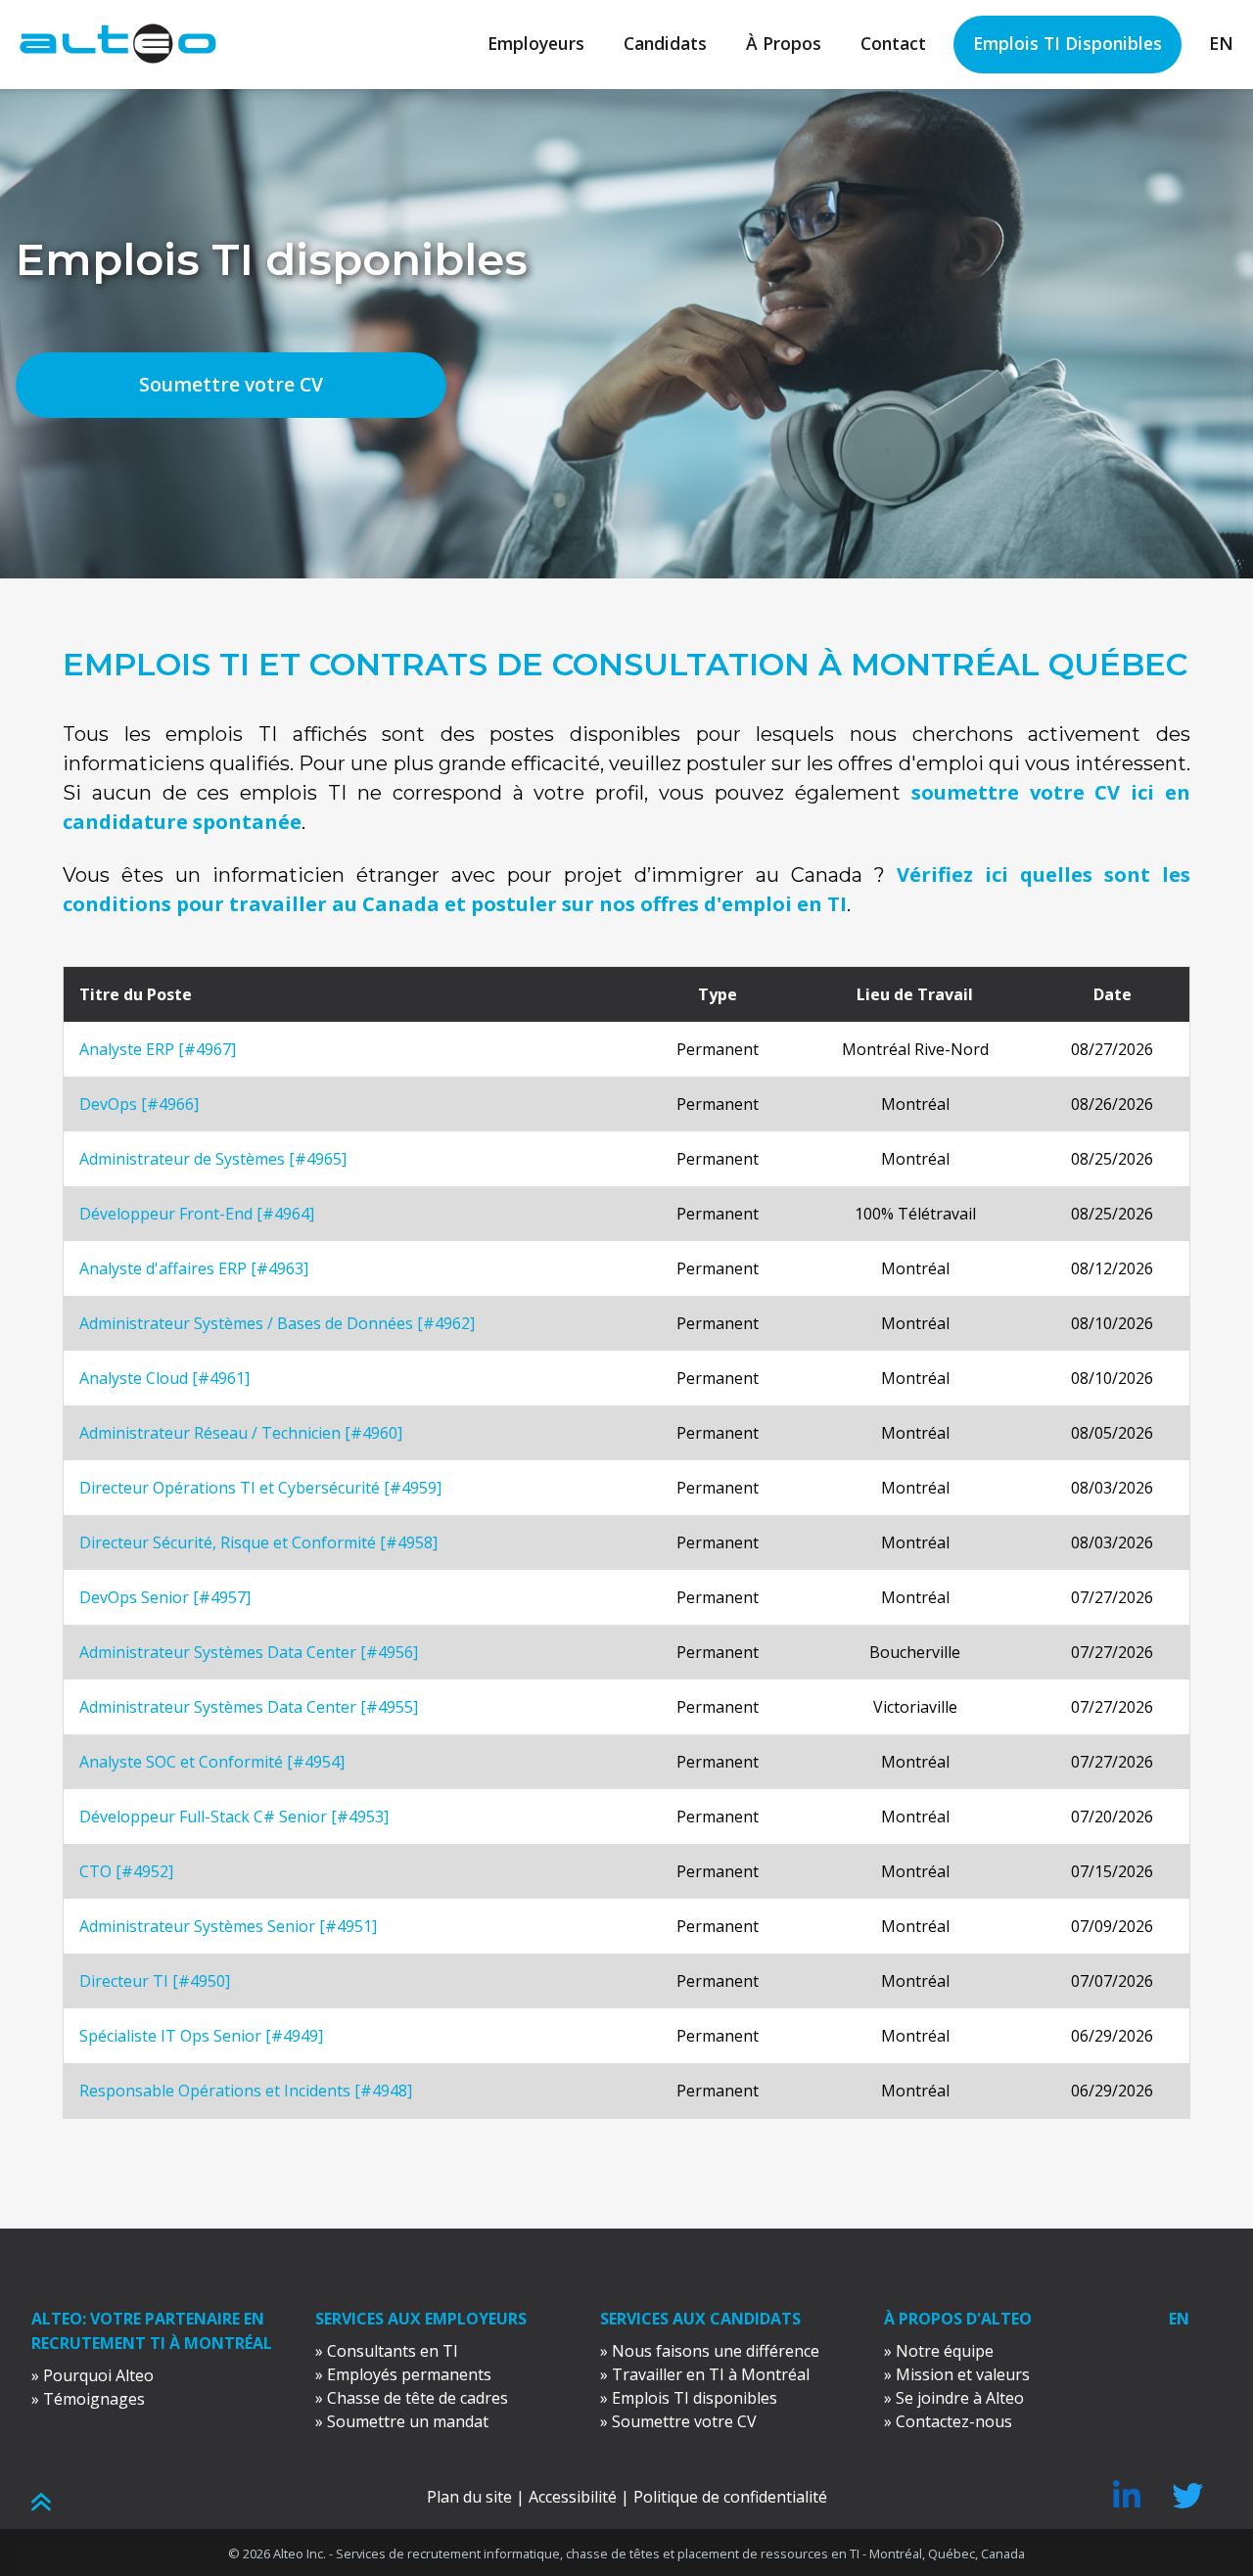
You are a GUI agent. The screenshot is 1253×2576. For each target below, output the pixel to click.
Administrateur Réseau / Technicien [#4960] (241, 1433)
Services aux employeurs (421, 2319)
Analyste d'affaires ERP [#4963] (194, 1268)
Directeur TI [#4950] (155, 1981)
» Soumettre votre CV (678, 2421)
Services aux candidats (700, 2319)
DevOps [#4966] (139, 1104)
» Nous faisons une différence (710, 2351)
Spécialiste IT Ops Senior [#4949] (201, 2036)
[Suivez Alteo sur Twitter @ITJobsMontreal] (1187, 2502)
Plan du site (469, 2497)
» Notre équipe (939, 2351)
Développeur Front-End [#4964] (197, 1214)
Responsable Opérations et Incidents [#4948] (246, 2091)
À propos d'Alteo (958, 2319)
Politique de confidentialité (730, 2497)
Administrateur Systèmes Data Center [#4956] (249, 1652)
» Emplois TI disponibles (689, 2398)
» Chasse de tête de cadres (412, 2398)
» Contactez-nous (948, 2421)
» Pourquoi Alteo (93, 2375)
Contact (893, 43)
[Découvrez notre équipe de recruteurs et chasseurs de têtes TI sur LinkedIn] (1127, 2502)
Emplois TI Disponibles (1067, 43)
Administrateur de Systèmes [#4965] (213, 1159)
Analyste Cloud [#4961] (164, 1378)
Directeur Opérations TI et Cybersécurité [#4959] (260, 1488)
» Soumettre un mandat (402, 2421)
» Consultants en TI (387, 2351)
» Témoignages (88, 2399)
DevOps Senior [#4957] (165, 1597)
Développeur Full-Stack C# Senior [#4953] (234, 1817)
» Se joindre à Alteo (954, 2398)
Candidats (665, 43)
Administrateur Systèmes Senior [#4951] (228, 1926)
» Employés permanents (403, 2374)
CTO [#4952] (126, 1871)
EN (1221, 43)
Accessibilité (573, 2497)
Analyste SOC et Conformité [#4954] (212, 1762)
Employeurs (536, 43)
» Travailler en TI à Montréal (705, 2374)
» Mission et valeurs (957, 2374)
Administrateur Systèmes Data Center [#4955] (249, 1707)
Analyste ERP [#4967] (158, 1049)
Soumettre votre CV (231, 384)
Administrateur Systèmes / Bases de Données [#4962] (277, 1323)
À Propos (784, 43)
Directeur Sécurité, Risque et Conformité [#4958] (258, 1542)
